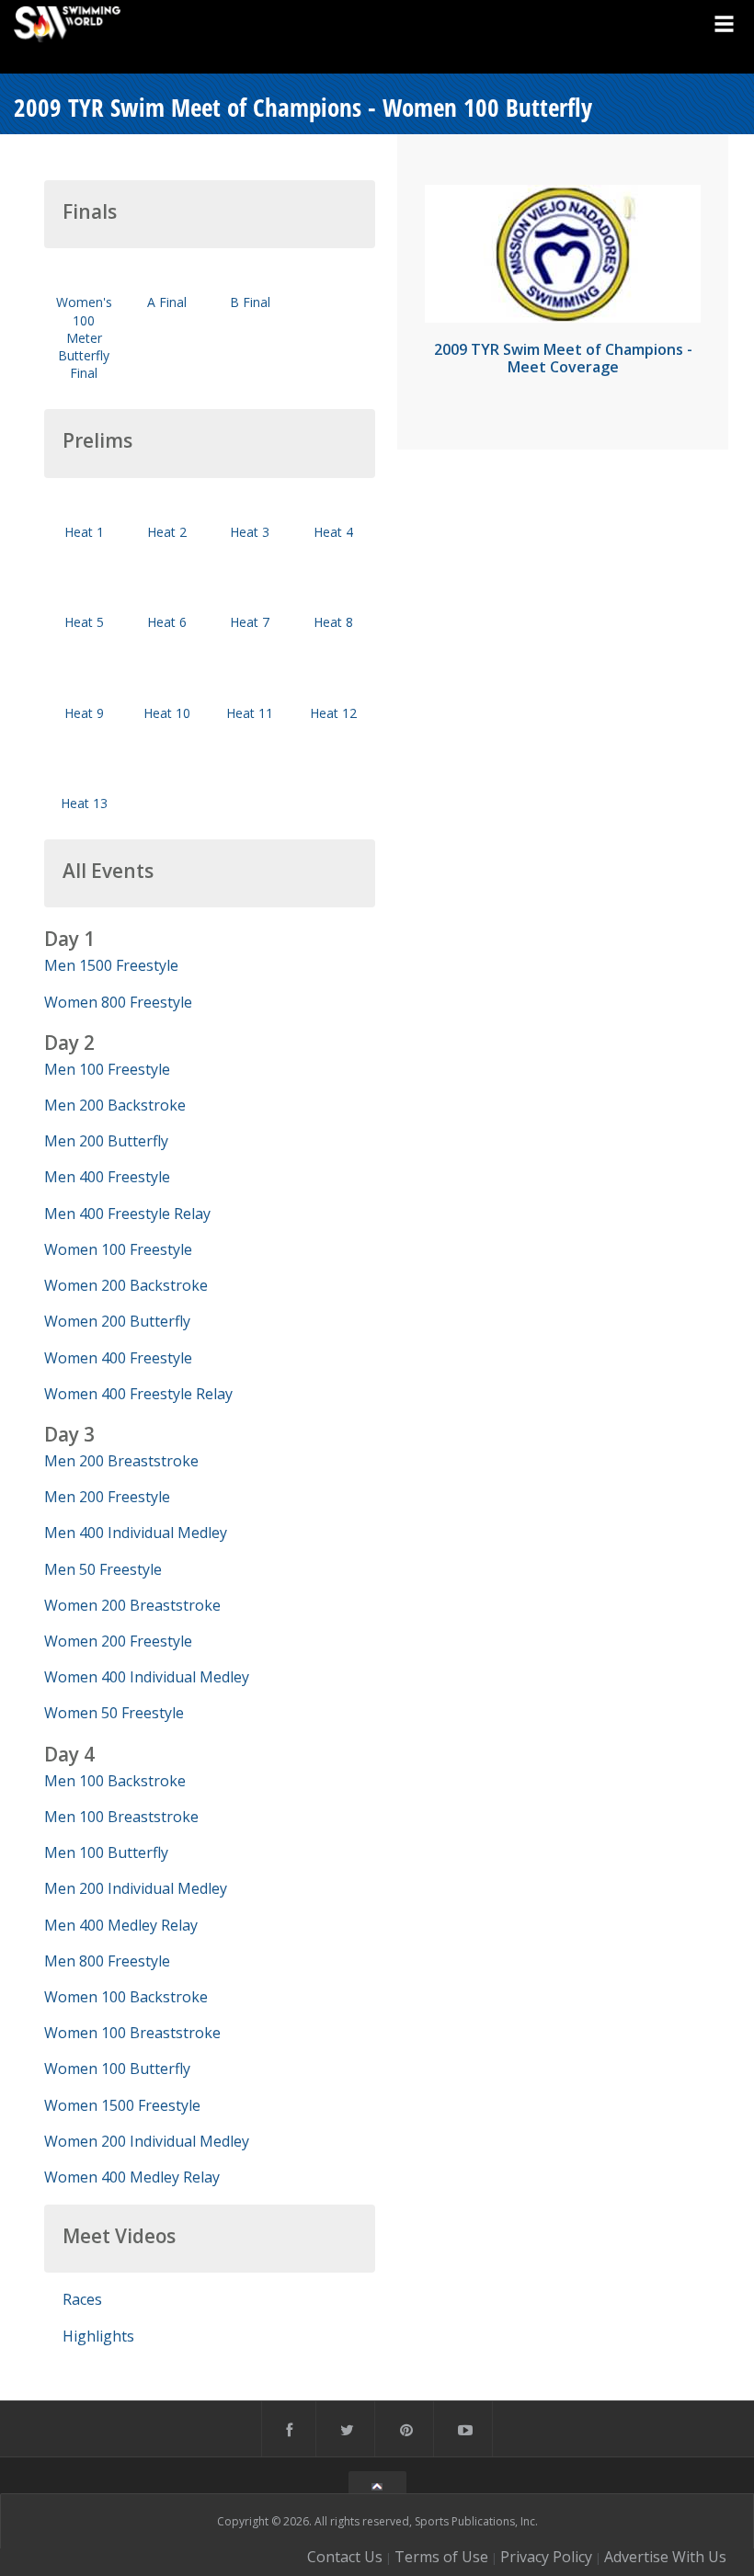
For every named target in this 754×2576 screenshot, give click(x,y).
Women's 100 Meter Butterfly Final (84, 337)
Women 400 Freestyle (118, 1358)
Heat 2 (167, 532)
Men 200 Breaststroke (121, 1461)
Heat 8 (333, 622)
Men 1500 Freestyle (111, 965)
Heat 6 (167, 622)
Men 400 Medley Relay (121, 1925)
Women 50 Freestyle (114, 1713)
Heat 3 (250, 532)
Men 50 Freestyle (103, 1569)
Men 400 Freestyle (107, 1177)
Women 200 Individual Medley (147, 2141)
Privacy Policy (546, 2557)
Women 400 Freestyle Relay (138, 1394)
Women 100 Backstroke (126, 1997)
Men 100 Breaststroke (121, 1817)
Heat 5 (84, 622)
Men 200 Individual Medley (136, 1888)
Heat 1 (84, 532)
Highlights (98, 2336)
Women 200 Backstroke (126, 1285)
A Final (167, 302)
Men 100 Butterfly (106, 1852)
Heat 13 (84, 803)
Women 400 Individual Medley (147, 1677)
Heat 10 (167, 713)
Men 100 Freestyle (107, 1069)
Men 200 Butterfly (106, 1141)
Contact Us (345, 2557)
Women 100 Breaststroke (132, 2033)
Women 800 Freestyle (118, 1002)
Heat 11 (250, 713)
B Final (250, 302)
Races (82, 2299)
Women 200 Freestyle (118, 1641)
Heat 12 (333, 713)
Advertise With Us (665, 2557)
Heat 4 (333, 532)
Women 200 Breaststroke (132, 1605)
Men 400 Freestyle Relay (127, 1214)
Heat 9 (84, 713)
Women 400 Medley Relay (132, 2177)
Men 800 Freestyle (107, 1961)
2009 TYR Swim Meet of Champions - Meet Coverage (563, 358)
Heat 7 (250, 622)
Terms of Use (441, 2557)
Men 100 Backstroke (115, 1781)
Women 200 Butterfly (117, 1321)
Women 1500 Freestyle (122, 2105)
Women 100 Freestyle (118, 1249)
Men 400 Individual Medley (136, 1533)
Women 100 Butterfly (117, 2069)
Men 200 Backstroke (115, 1105)
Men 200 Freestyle (107, 1497)
